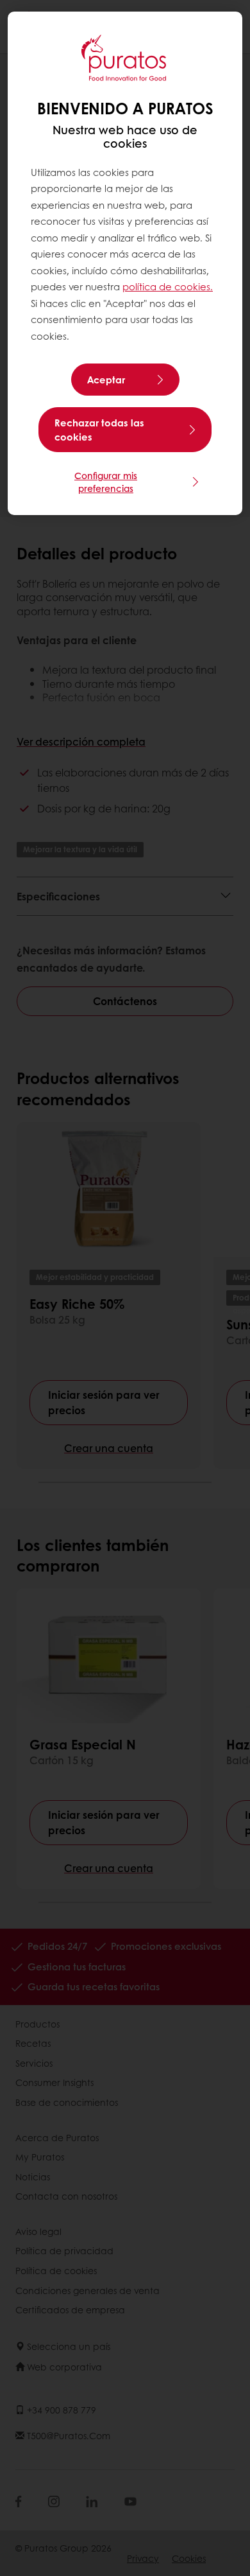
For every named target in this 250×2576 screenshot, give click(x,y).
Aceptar (106, 380)
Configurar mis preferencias (106, 482)
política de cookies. (168, 286)
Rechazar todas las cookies (99, 430)
